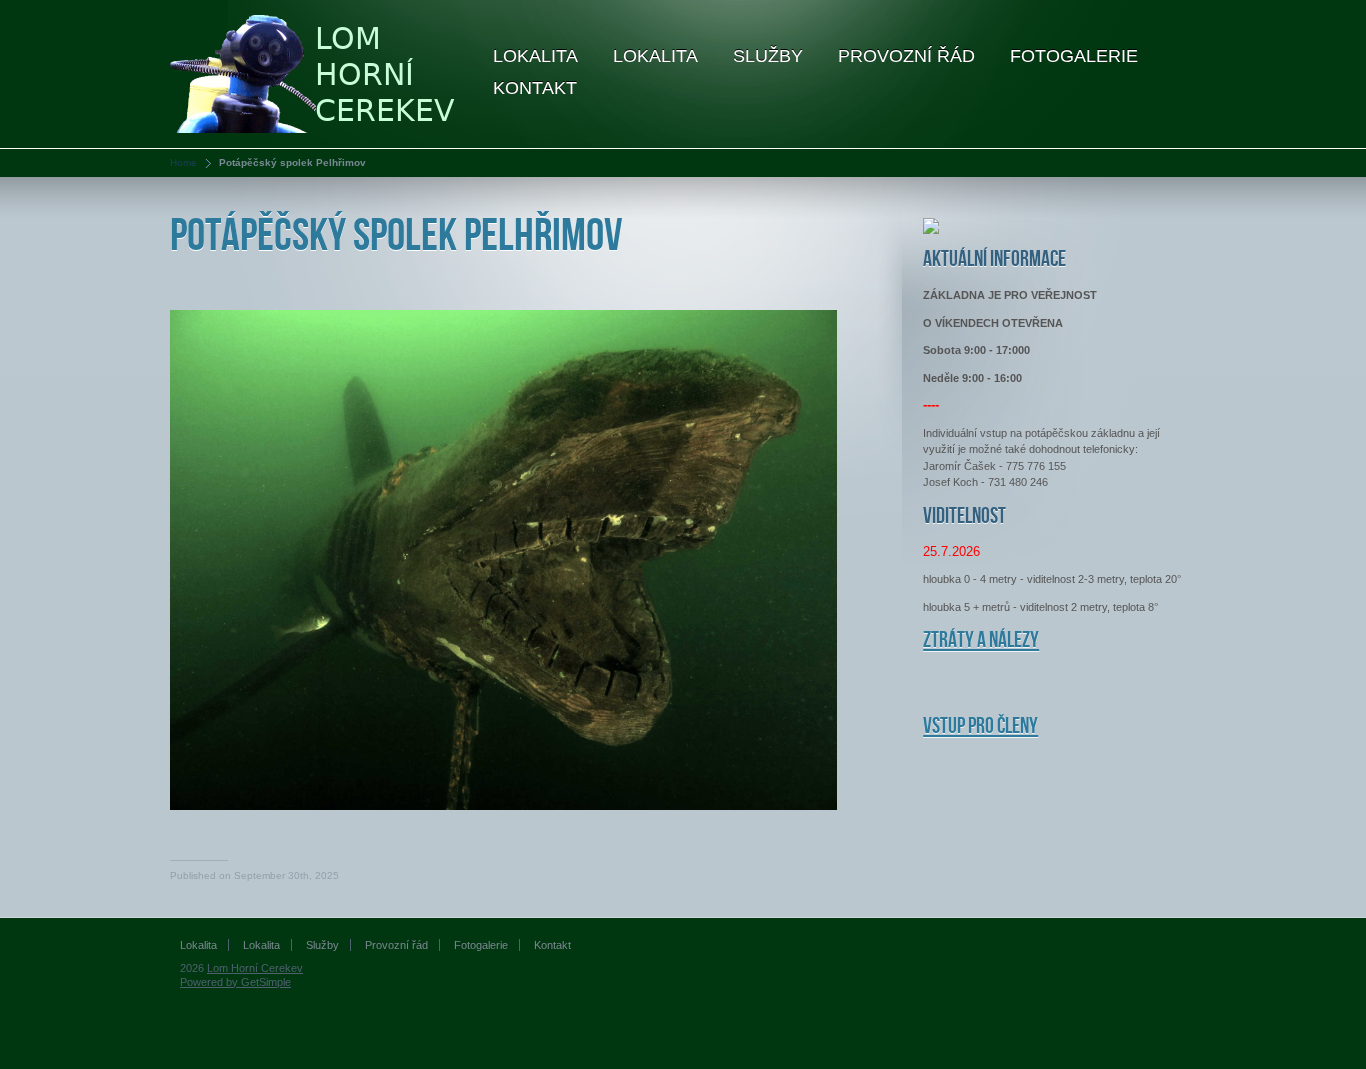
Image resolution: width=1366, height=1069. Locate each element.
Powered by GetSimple (235, 982)
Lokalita (535, 56)
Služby (768, 56)
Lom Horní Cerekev (255, 968)
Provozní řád (906, 56)
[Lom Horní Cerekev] (315, 72)
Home (183, 162)
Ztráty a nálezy (981, 640)
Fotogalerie (1074, 56)
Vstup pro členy (980, 726)
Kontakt (535, 88)
